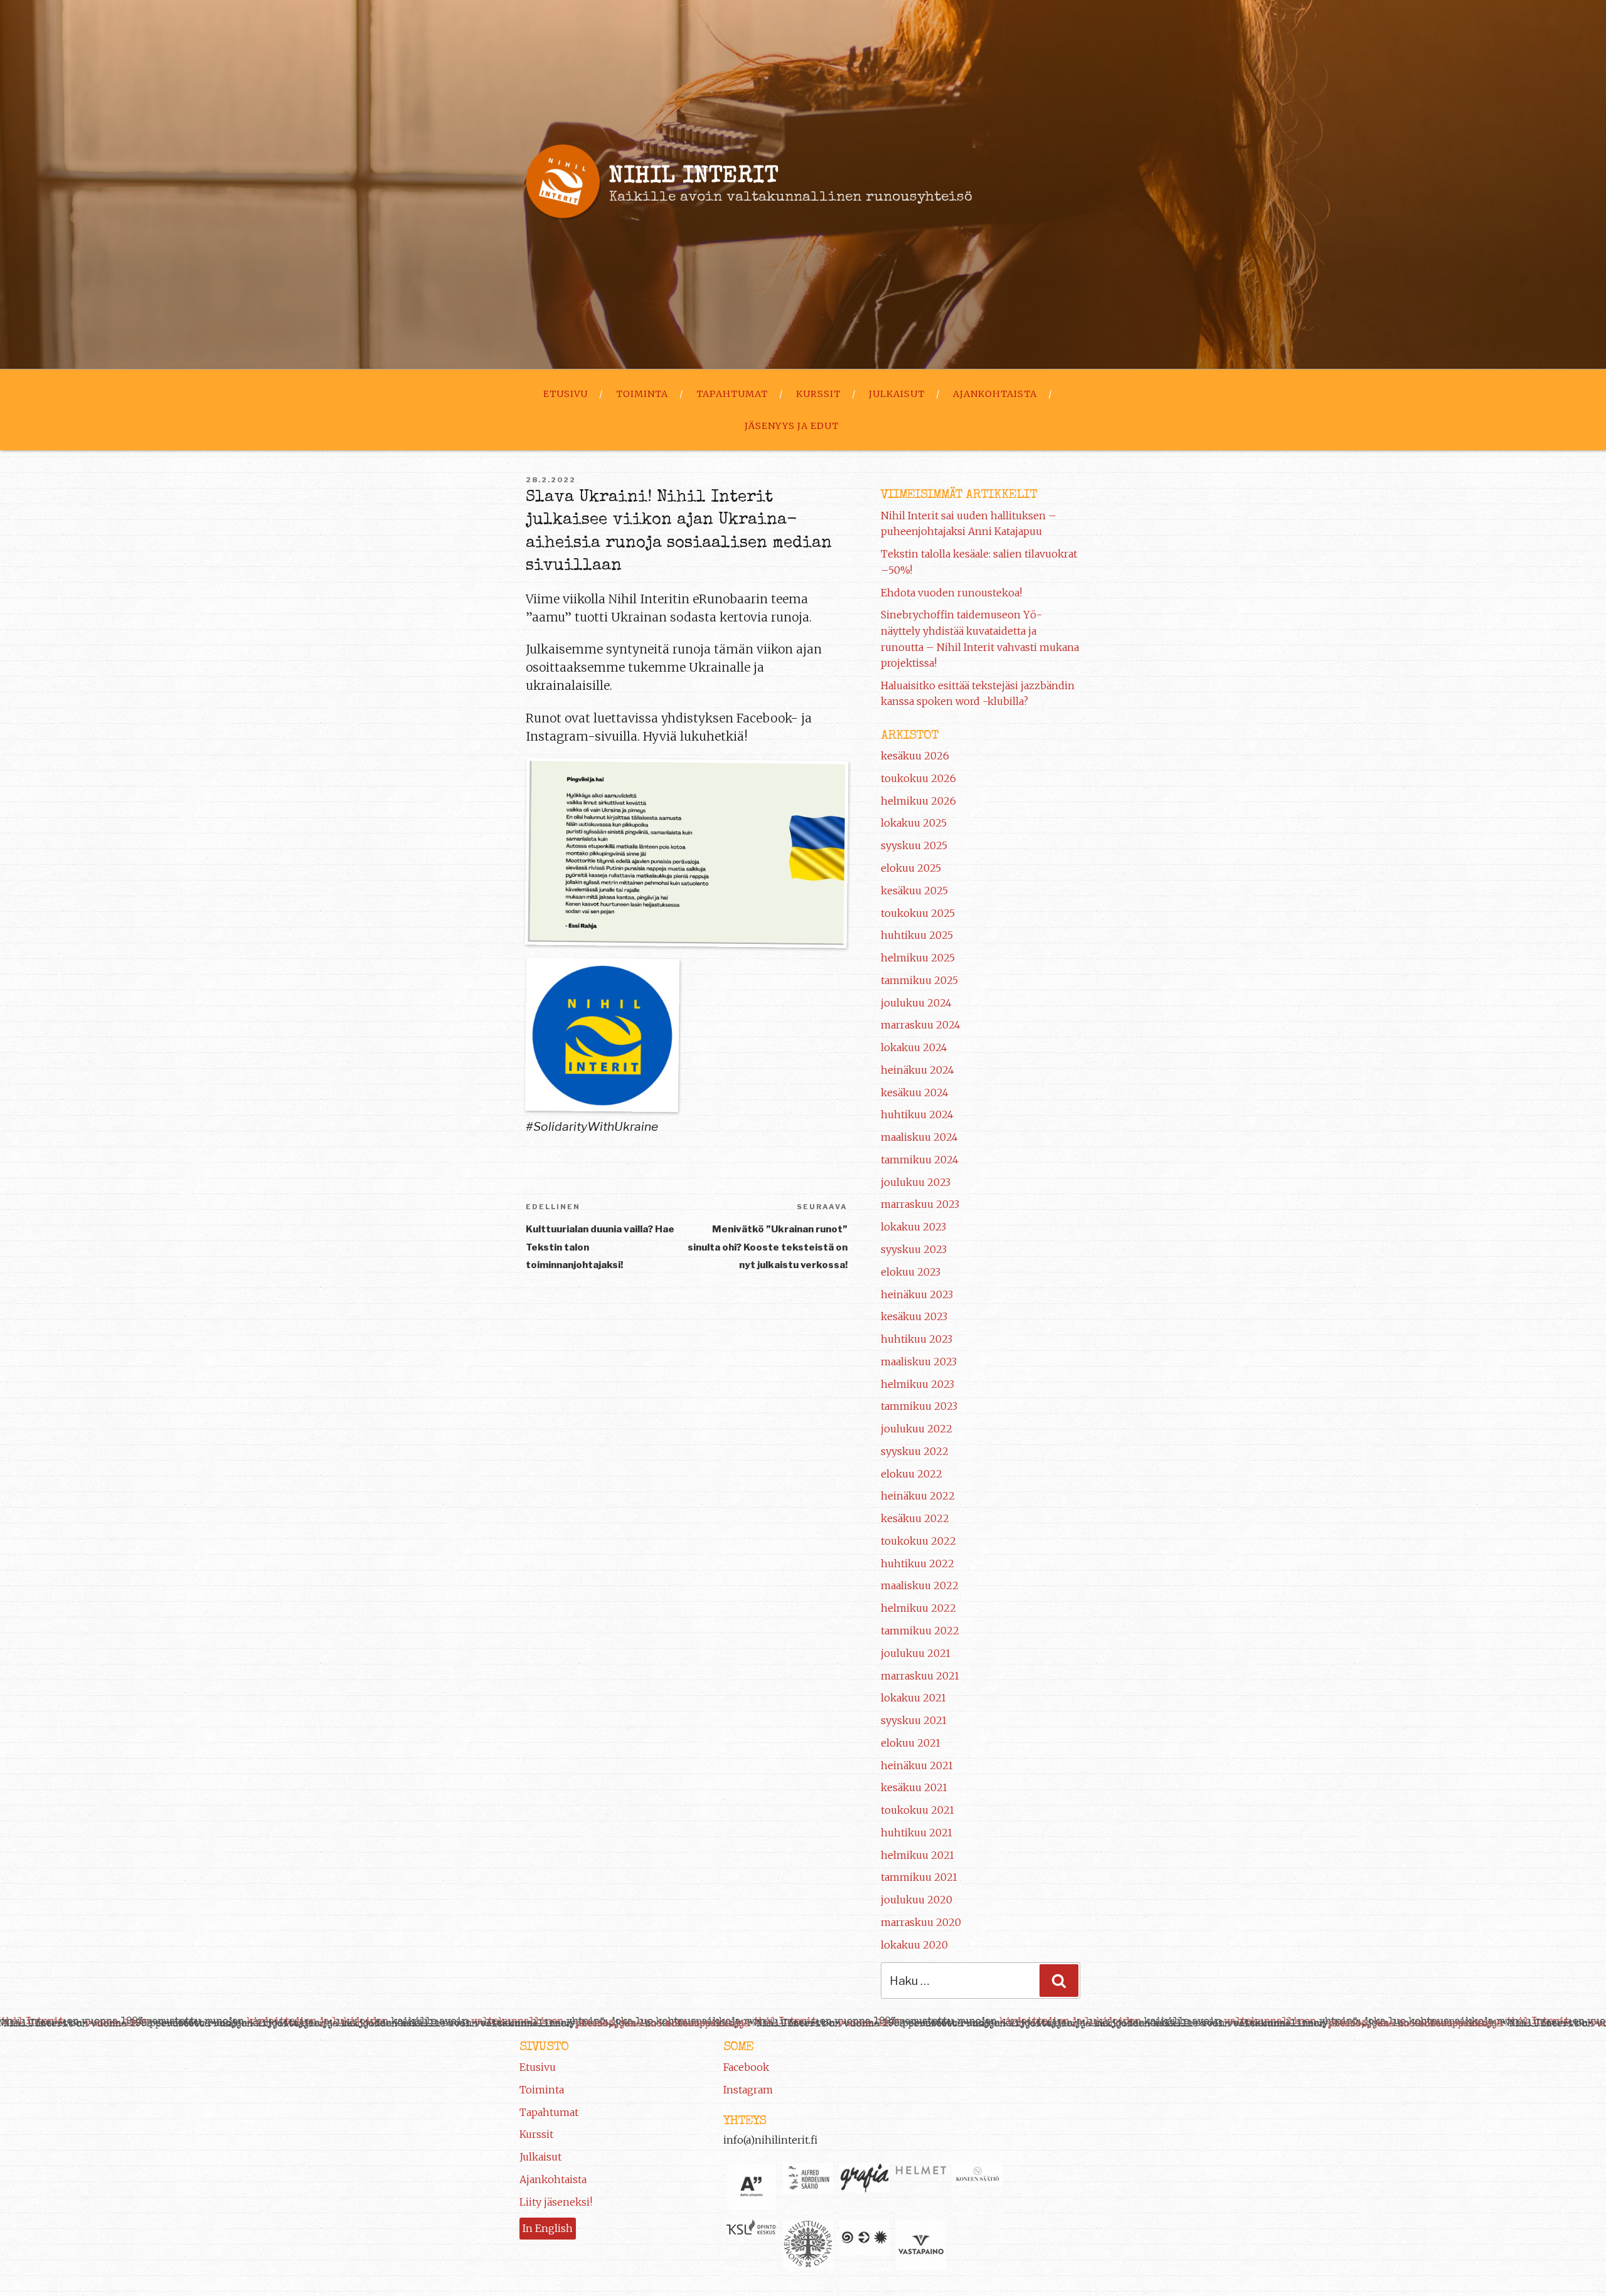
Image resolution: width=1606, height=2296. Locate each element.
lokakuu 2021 (913, 1698)
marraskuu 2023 (920, 1204)
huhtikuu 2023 (917, 1339)
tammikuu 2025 (919, 980)
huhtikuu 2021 (917, 1833)
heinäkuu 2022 (918, 1496)
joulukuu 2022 (917, 1429)
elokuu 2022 (912, 1474)
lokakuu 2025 (914, 823)
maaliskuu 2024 (919, 1137)
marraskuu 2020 (921, 1922)
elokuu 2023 (911, 1272)
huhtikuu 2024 (917, 1114)
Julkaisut (897, 394)
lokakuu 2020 (914, 1945)
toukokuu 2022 (918, 1541)
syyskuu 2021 (914, 1720)
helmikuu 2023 (917, 1384)
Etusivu (566, 394)
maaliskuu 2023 (919, 1362)
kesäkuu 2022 (915, 1518)
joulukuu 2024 (916, 1003)
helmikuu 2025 (918, 958)
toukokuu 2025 (918, 913)
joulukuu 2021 (916, 1653)
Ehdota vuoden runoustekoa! (951, 593)
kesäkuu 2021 (914, 1787)
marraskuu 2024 (921, 1025)
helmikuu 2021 (917, 1855)
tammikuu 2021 (919, 1877)
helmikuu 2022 (918, 1608)
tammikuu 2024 (920, 1160)
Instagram (748, 2090)
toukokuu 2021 (917, 1810)
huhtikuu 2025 (917, 935)
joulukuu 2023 (916, 1182)
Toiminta (642, 394)
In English (548, 2228)
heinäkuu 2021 (917, 1765)
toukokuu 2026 (918, 778)
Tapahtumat (732, 394)
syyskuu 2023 (914, 1249)
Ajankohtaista (995, 394)
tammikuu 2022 (920, 1631)
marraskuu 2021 (920, 1676)
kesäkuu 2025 (914, 891)
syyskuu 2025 (914, 845)
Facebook (746, 2067)
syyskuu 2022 (915, 1451)
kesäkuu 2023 (914, 1316)
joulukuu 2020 (917, 1900)
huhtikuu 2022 (917, 1563)
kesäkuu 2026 (915, 756)
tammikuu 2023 (919, 1406)
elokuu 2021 (911, 1743)
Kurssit (818, 394)
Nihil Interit (694, 177)
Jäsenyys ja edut (792, 426)
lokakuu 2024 (914, 1047)
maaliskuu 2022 (920, 1585)
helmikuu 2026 (918, 801)
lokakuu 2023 (913, 1227)
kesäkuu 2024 (915, 1092)
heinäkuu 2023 (917, 1294)
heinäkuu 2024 (917, 1070)
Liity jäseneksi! (556, 2202)
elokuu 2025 (911, 868)
